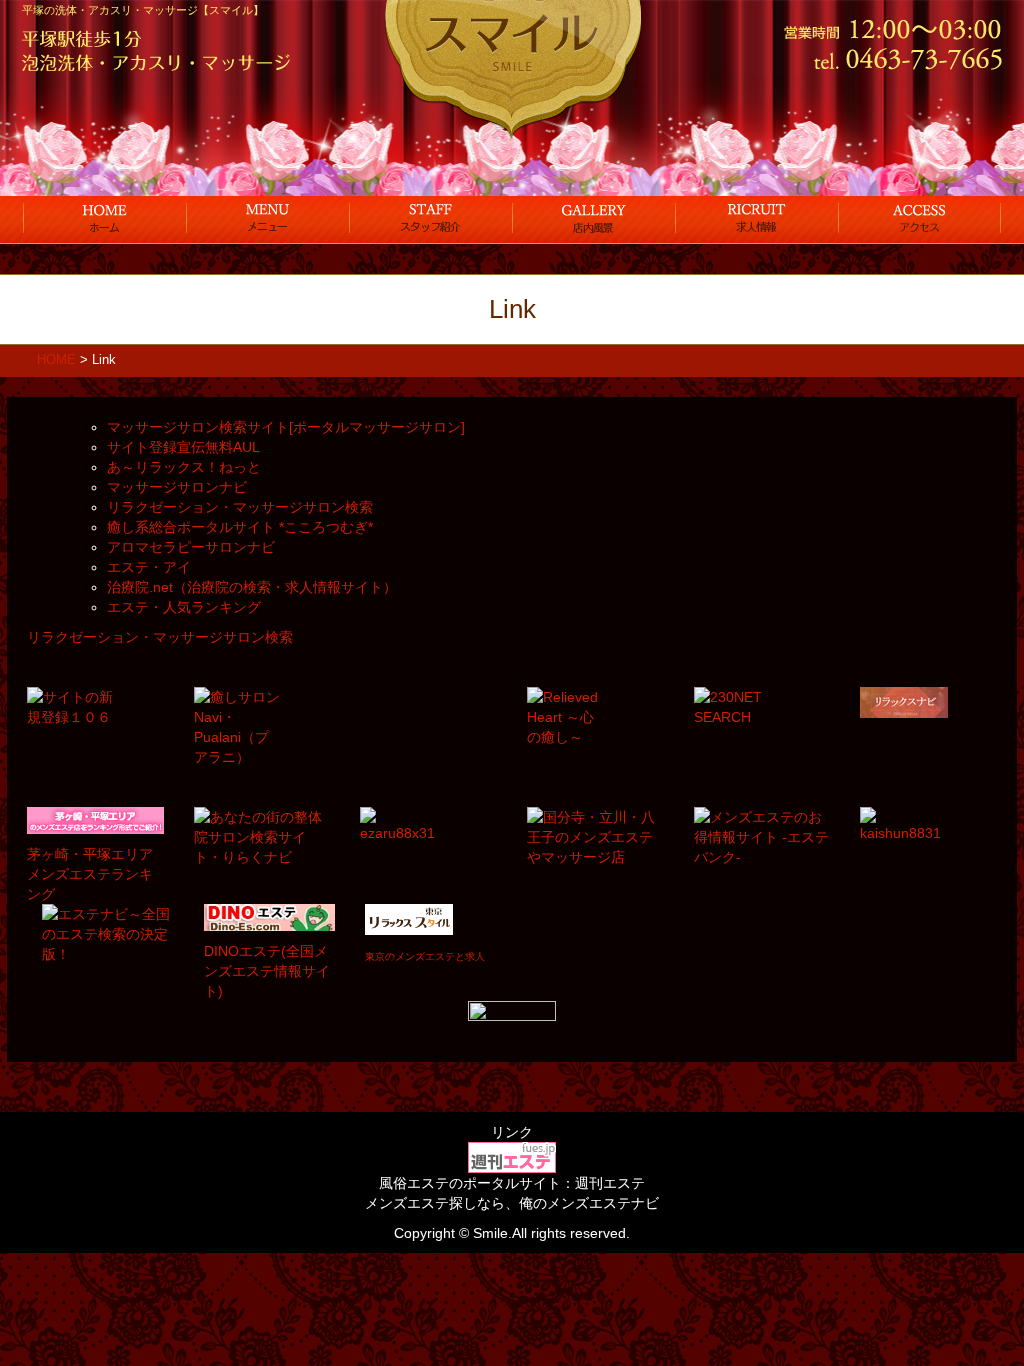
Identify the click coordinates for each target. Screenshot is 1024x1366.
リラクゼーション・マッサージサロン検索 (240, 507)
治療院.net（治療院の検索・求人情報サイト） (252, 587)
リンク (512, 1132)
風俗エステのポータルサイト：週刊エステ (512, 1183)
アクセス (919, 218)
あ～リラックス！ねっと (184, 467)
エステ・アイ (149, 567)
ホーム (104, 218)
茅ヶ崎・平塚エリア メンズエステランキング (90, 874)
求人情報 (756, 218)
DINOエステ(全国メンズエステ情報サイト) (267, 970)
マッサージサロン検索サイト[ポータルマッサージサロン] (286, 427)
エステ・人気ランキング (184, 607)
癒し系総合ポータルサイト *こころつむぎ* (240, 527)
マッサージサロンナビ (177, 487)
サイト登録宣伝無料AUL (183, 447)
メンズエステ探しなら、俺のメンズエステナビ (512, 1203)
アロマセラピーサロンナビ (191, 547)
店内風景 (593, 218)
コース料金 (267, 218)
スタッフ (430, 218)
